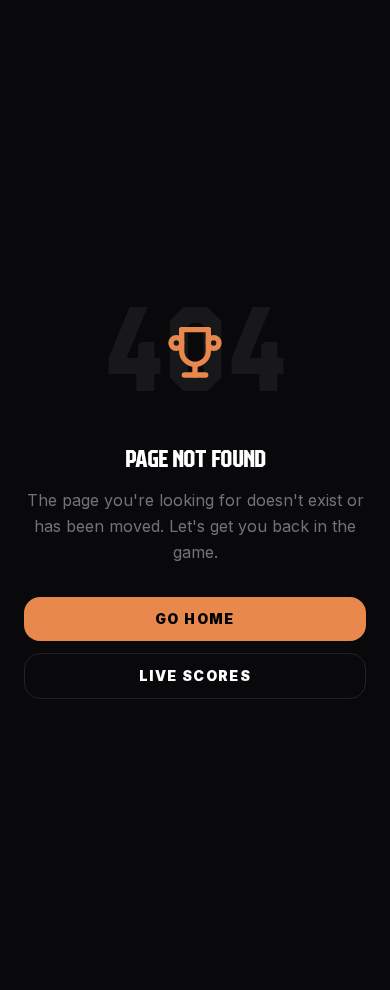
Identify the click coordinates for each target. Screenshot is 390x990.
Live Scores (195, 675)
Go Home (195, 618)
